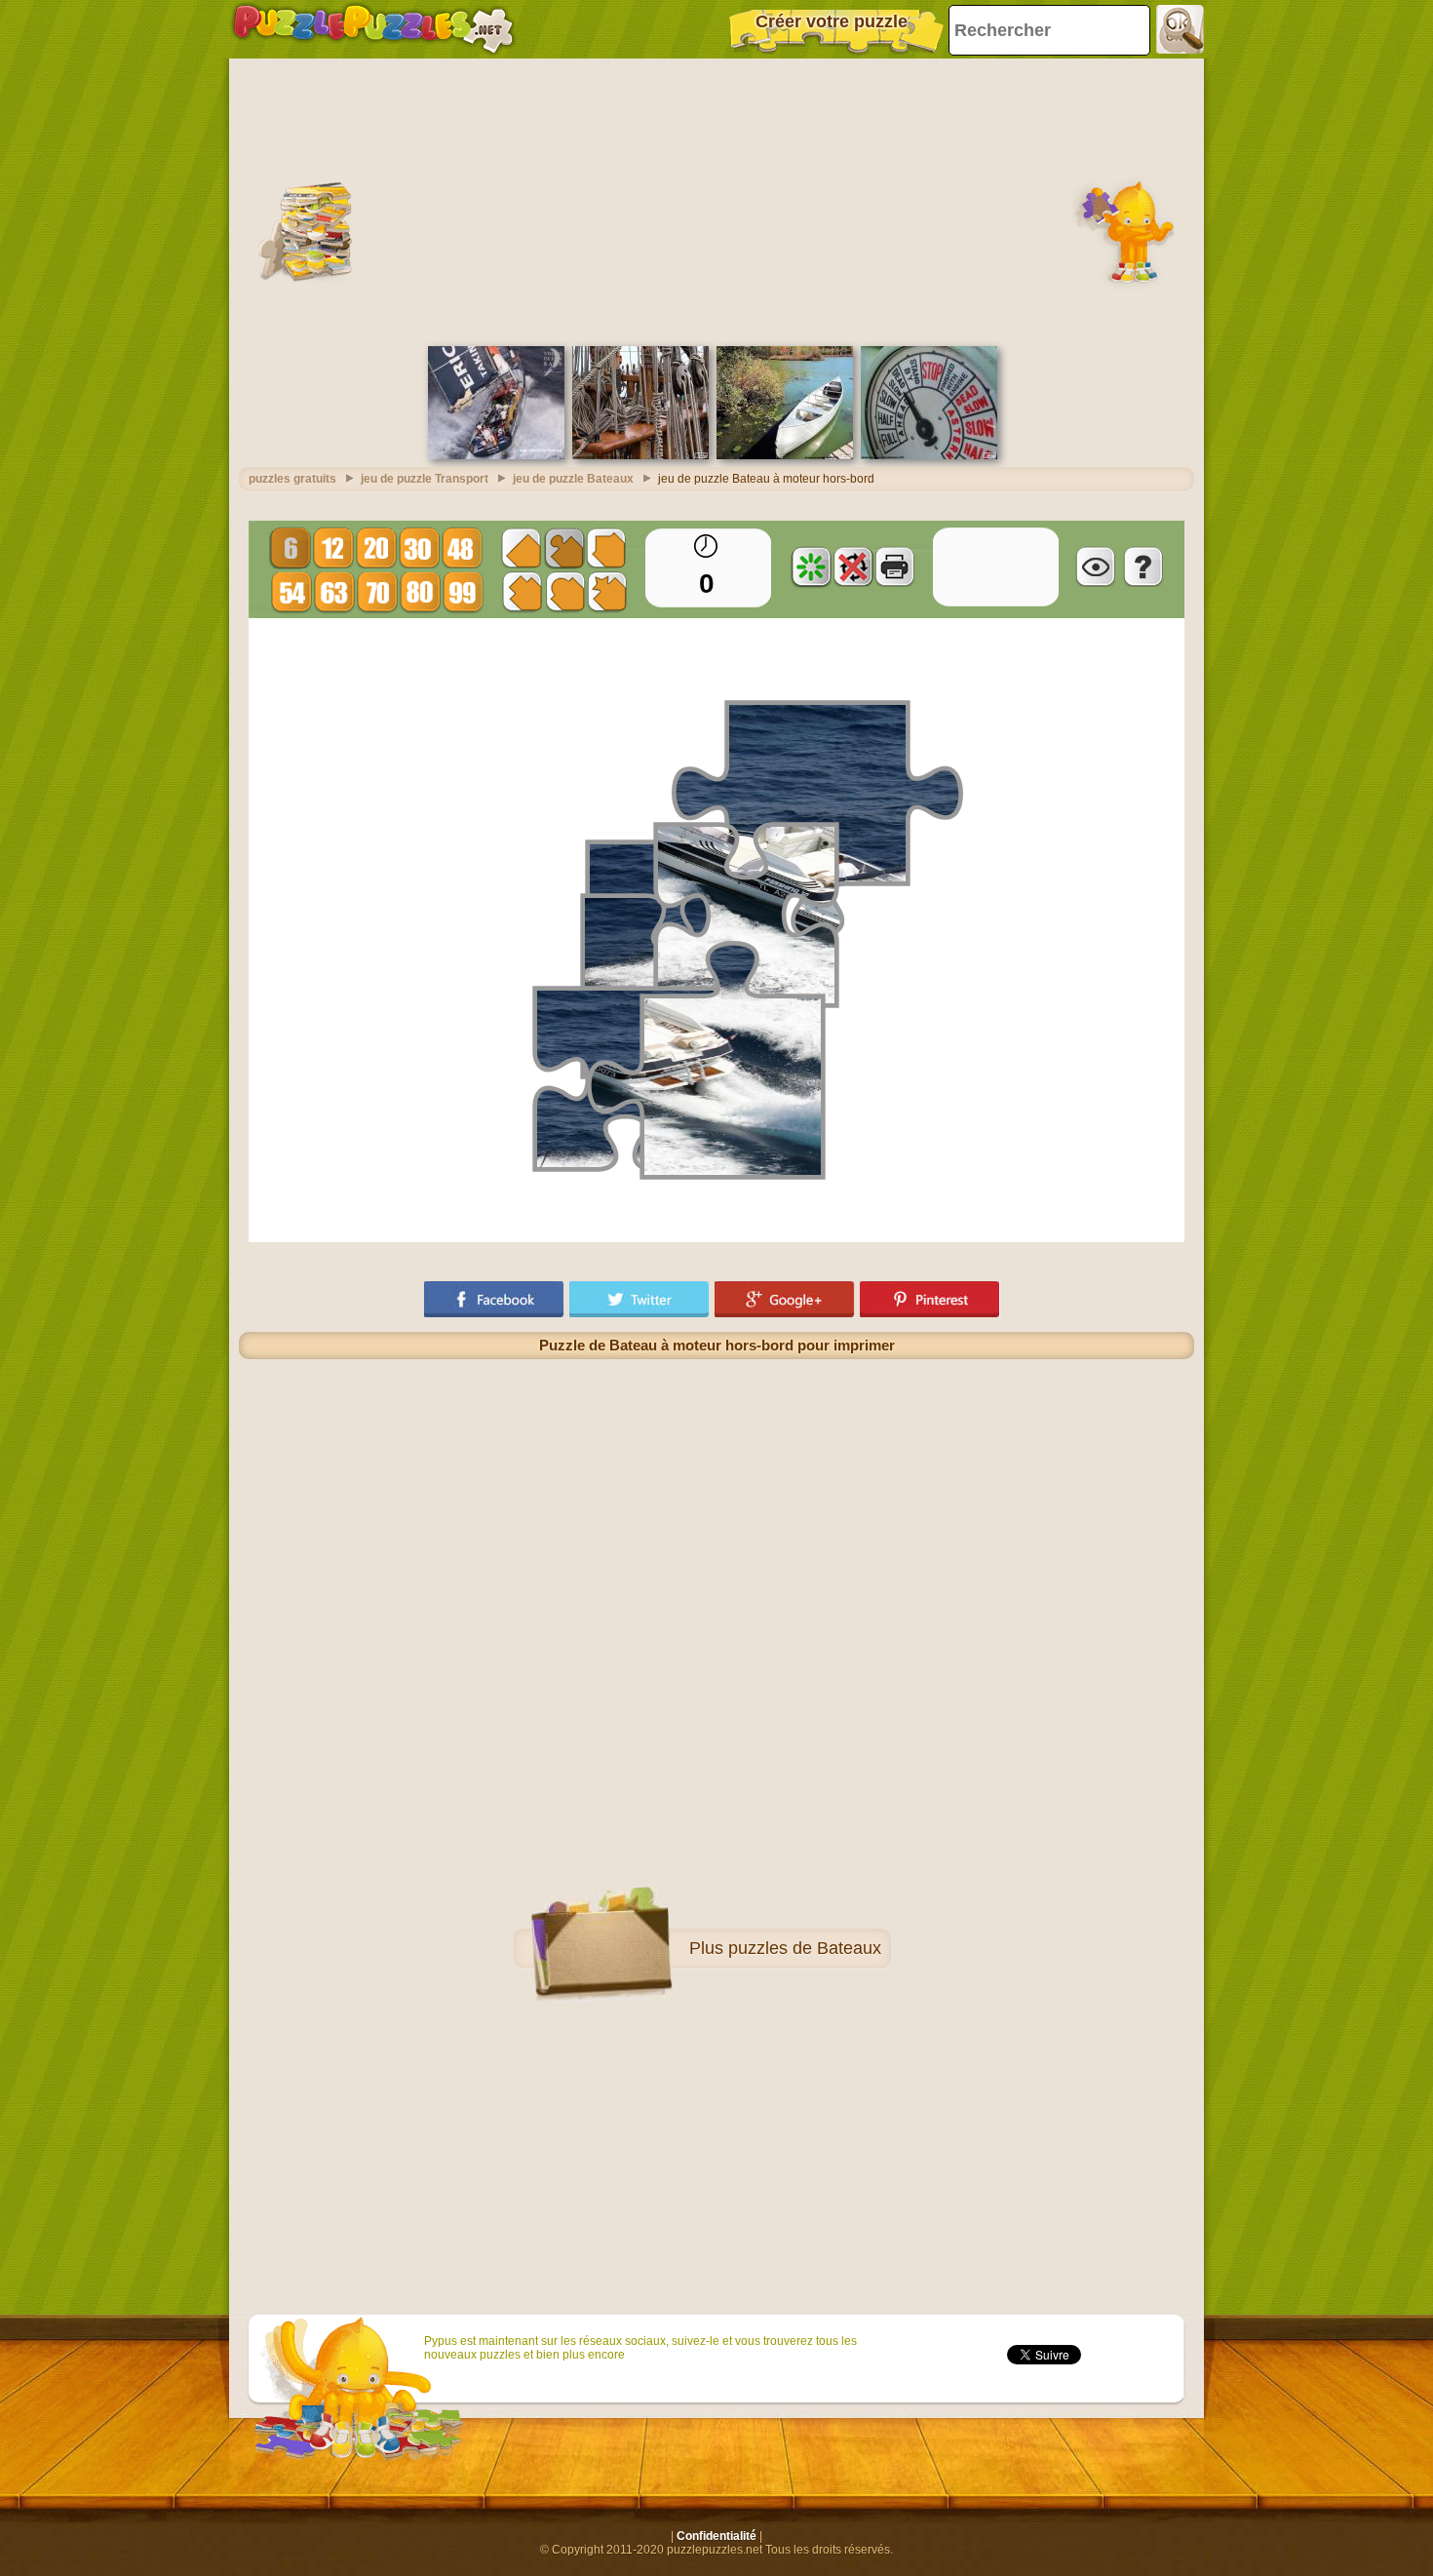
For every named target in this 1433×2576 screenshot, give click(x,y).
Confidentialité (716, 2536)
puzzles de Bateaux (805, 1948)
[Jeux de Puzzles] (373, 29)
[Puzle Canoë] (785, 455)
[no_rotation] (853, 566)
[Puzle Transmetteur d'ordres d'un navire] (929, 455)
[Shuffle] (811, 566)
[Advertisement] (716, 200)
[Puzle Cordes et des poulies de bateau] (640, 455)
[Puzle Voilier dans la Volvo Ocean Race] (496, 455)
